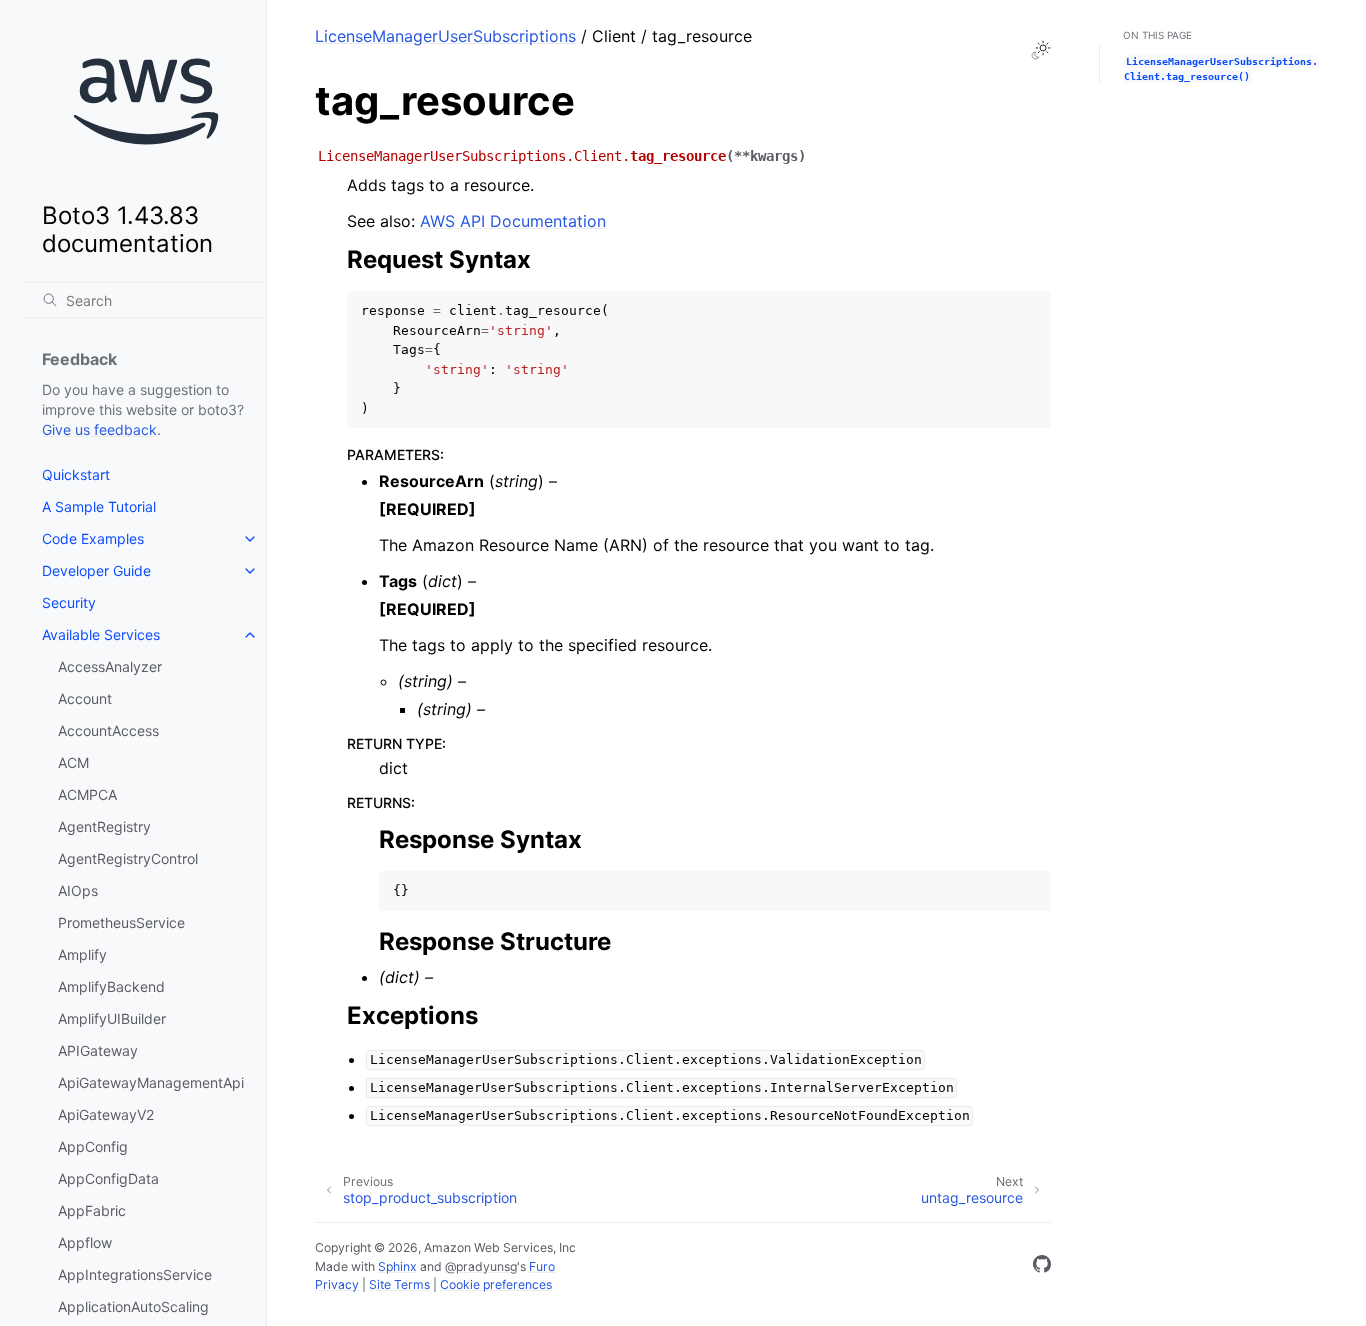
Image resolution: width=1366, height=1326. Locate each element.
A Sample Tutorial (99, 506)
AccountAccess (108, 730)
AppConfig (93, 1146)
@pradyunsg (481, 1266)
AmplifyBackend (111, 986)
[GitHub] (1042, 1267)
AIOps (78, 890)
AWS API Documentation (513, 221)
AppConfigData (108, 1178)
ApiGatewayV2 (106, 1114)
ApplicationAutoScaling (133, 1306)
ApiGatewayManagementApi (151, 1082)
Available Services (101, 634)
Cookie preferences (496, 1284)
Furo (542, 1266)
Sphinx (397, 1266)
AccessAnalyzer (110, 666)
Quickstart (76, 474)
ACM (73, 762)
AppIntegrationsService (135, 1274)
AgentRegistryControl (128, 858)
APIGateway (98, 1050)
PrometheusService (121, 922)
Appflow (85, 1242)
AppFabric (92, 1210)
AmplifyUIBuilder (112, 1018)
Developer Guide (96, 570)
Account (85, 698)
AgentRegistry (104, 826)
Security (69, 602)
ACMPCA (87, 794)
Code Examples (93, 538)
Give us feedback (99, 429)
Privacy (337, 1284)
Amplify (82, 954)
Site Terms (399, 1284)
